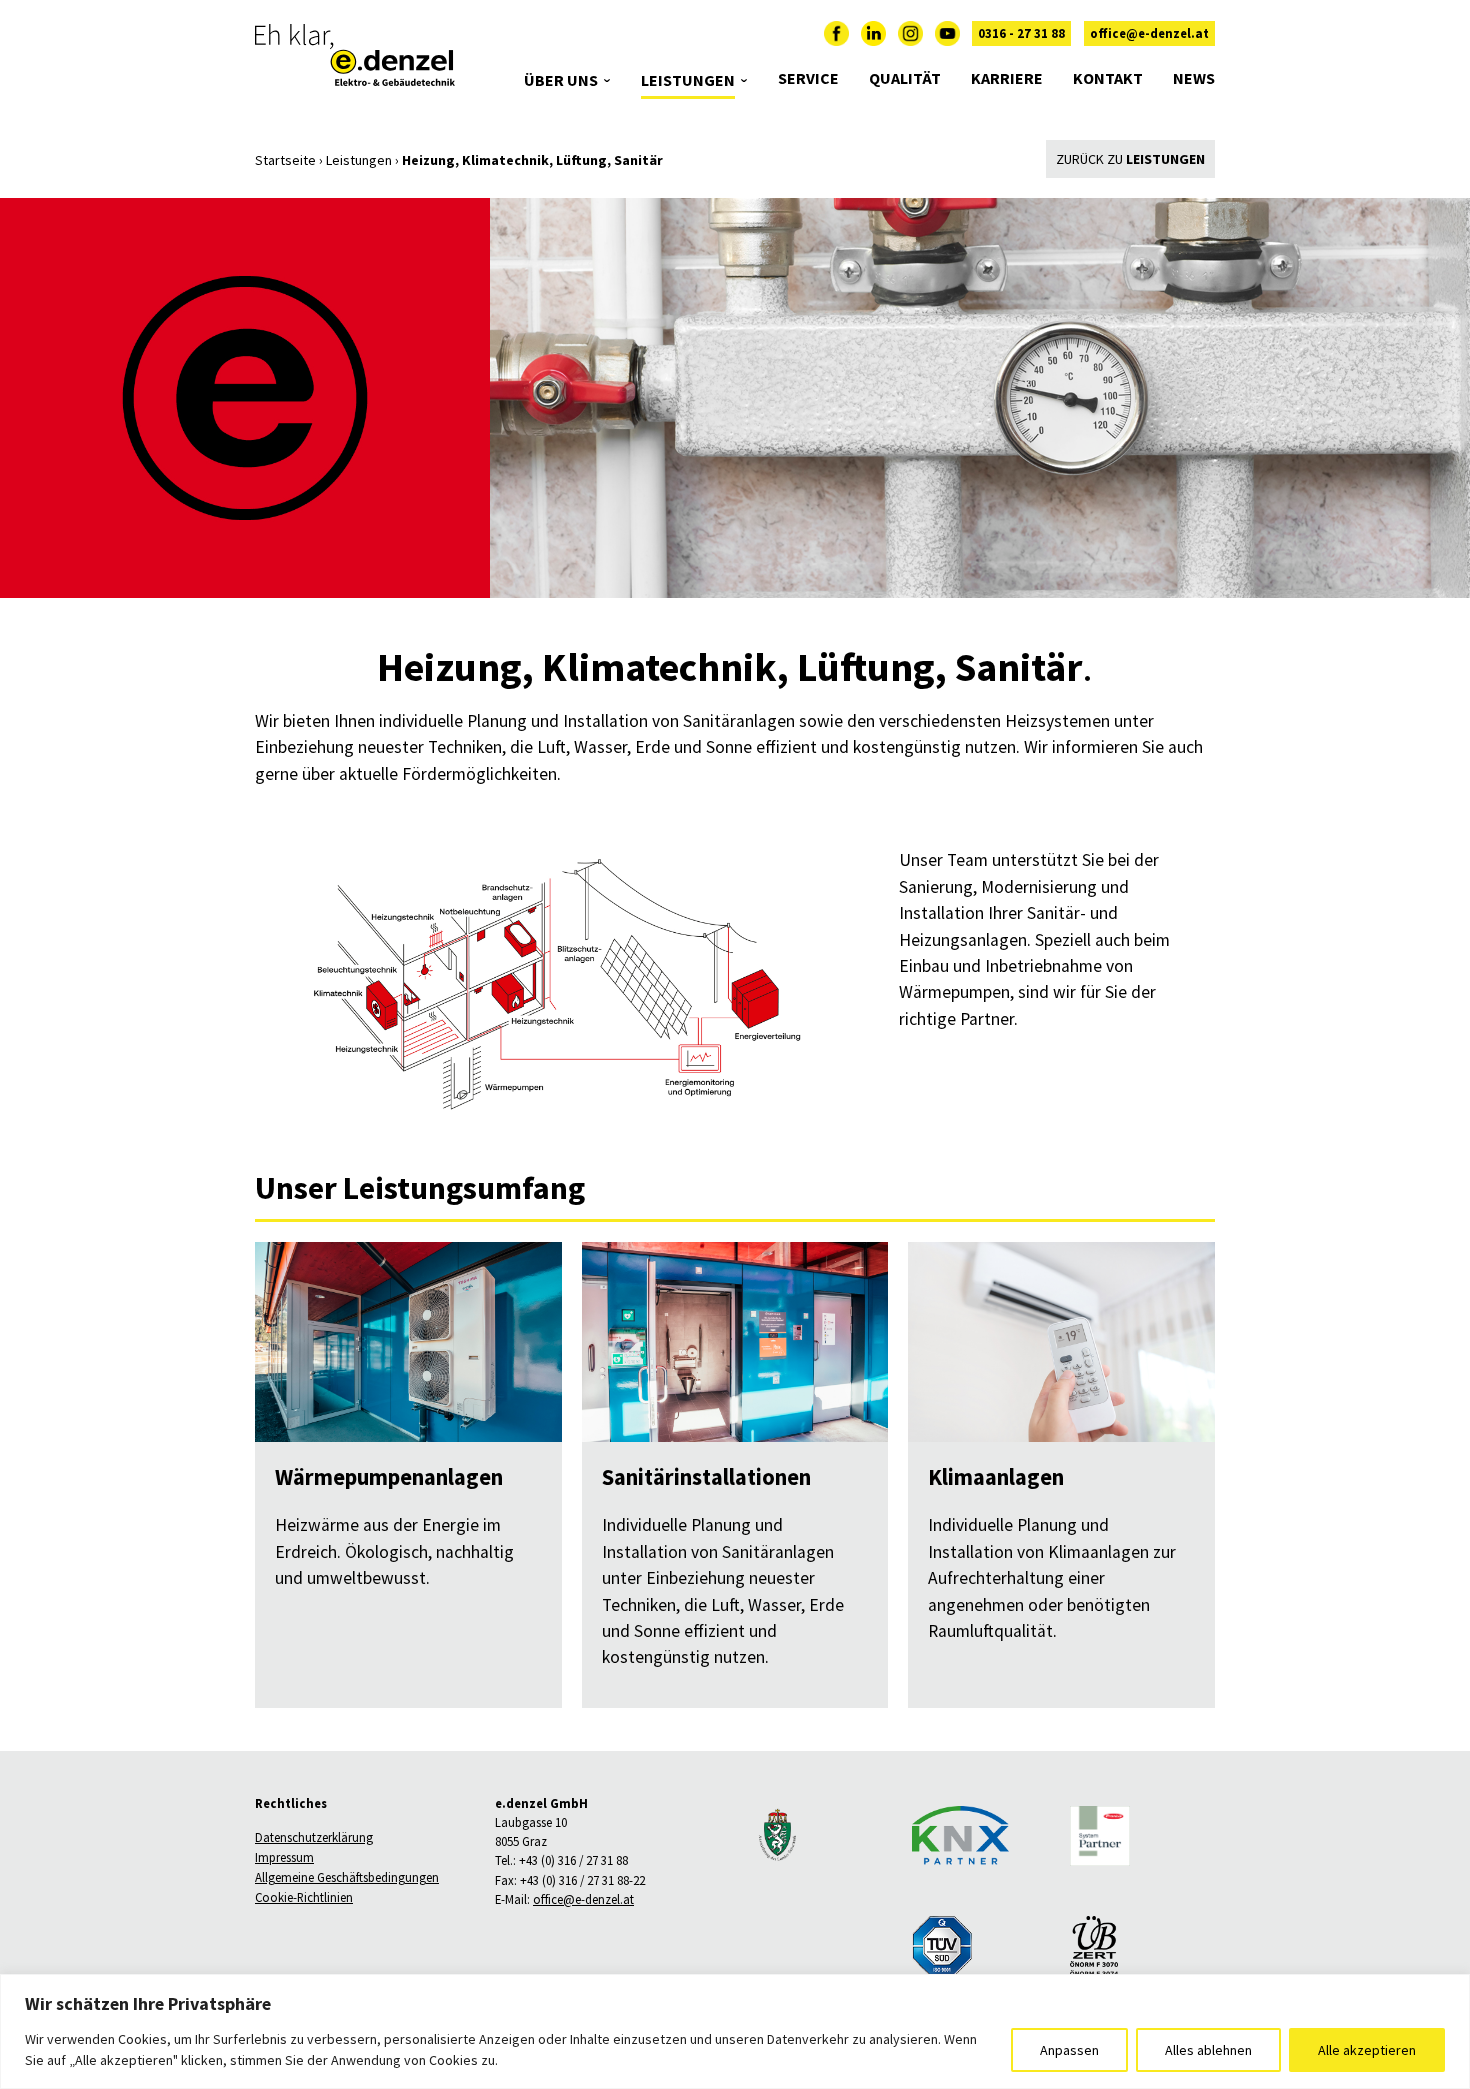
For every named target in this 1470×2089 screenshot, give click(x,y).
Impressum (284, 1858)
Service (808, 78)
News (1194, 78)
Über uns (561, 80)
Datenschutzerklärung (314, 1838)
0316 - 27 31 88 (1021, 33)
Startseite (285, 160)
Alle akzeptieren (1367, 2050)
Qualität (905, 78)
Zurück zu (1130, 159)
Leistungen (688, 80)
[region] (735, 2031)
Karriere (1007, 78)
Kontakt (1108, 78)
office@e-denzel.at (1149, 33)
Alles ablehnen (1208, 2050)
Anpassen (1069, 2050)
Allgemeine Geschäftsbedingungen (347, 1878)
